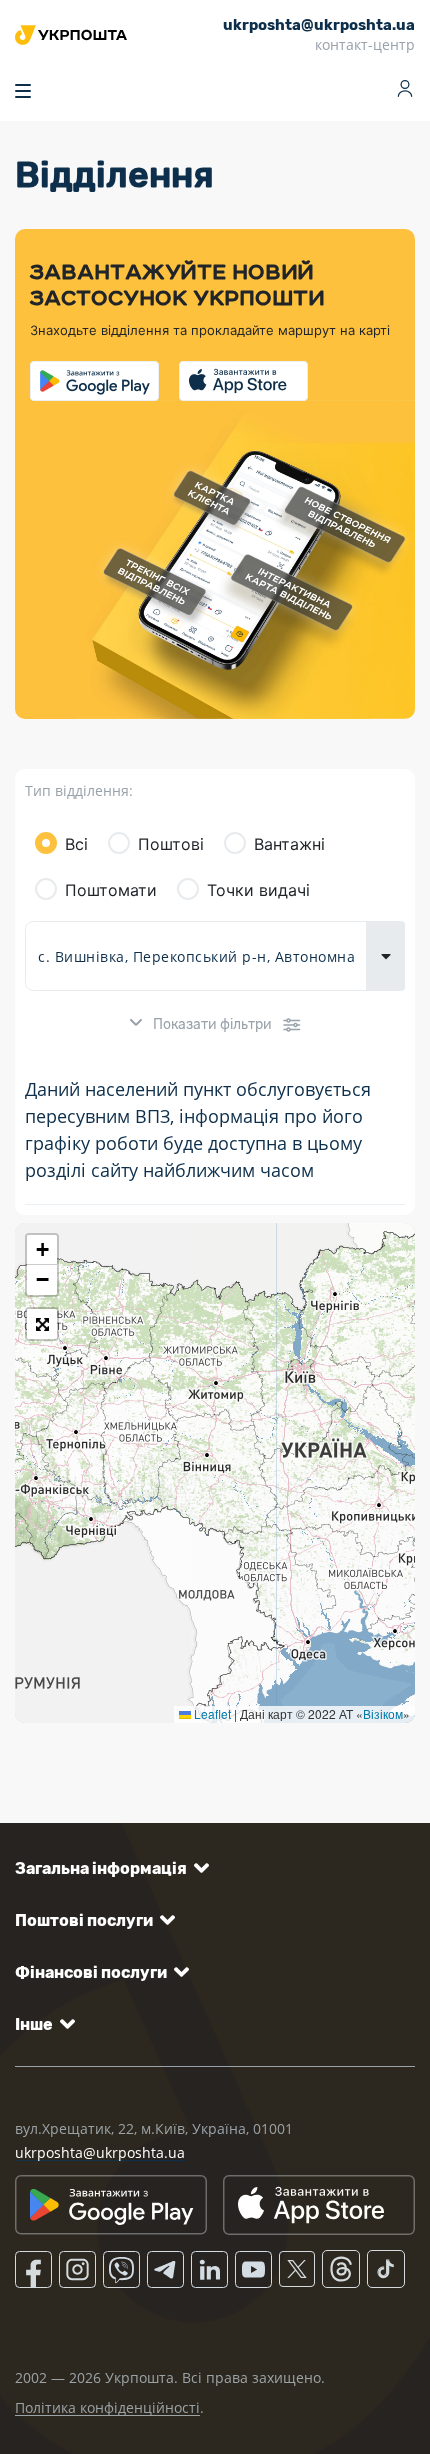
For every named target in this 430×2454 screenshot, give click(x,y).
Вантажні (289, 844)
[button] (42, 1250)
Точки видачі (258, 890)
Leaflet (211, 1713)
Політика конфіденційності (107, 2407)
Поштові (171, 844)
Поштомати (111, 890)
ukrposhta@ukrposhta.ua (100, 2152)
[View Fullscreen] (42, 1324)
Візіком (383, 1713)
